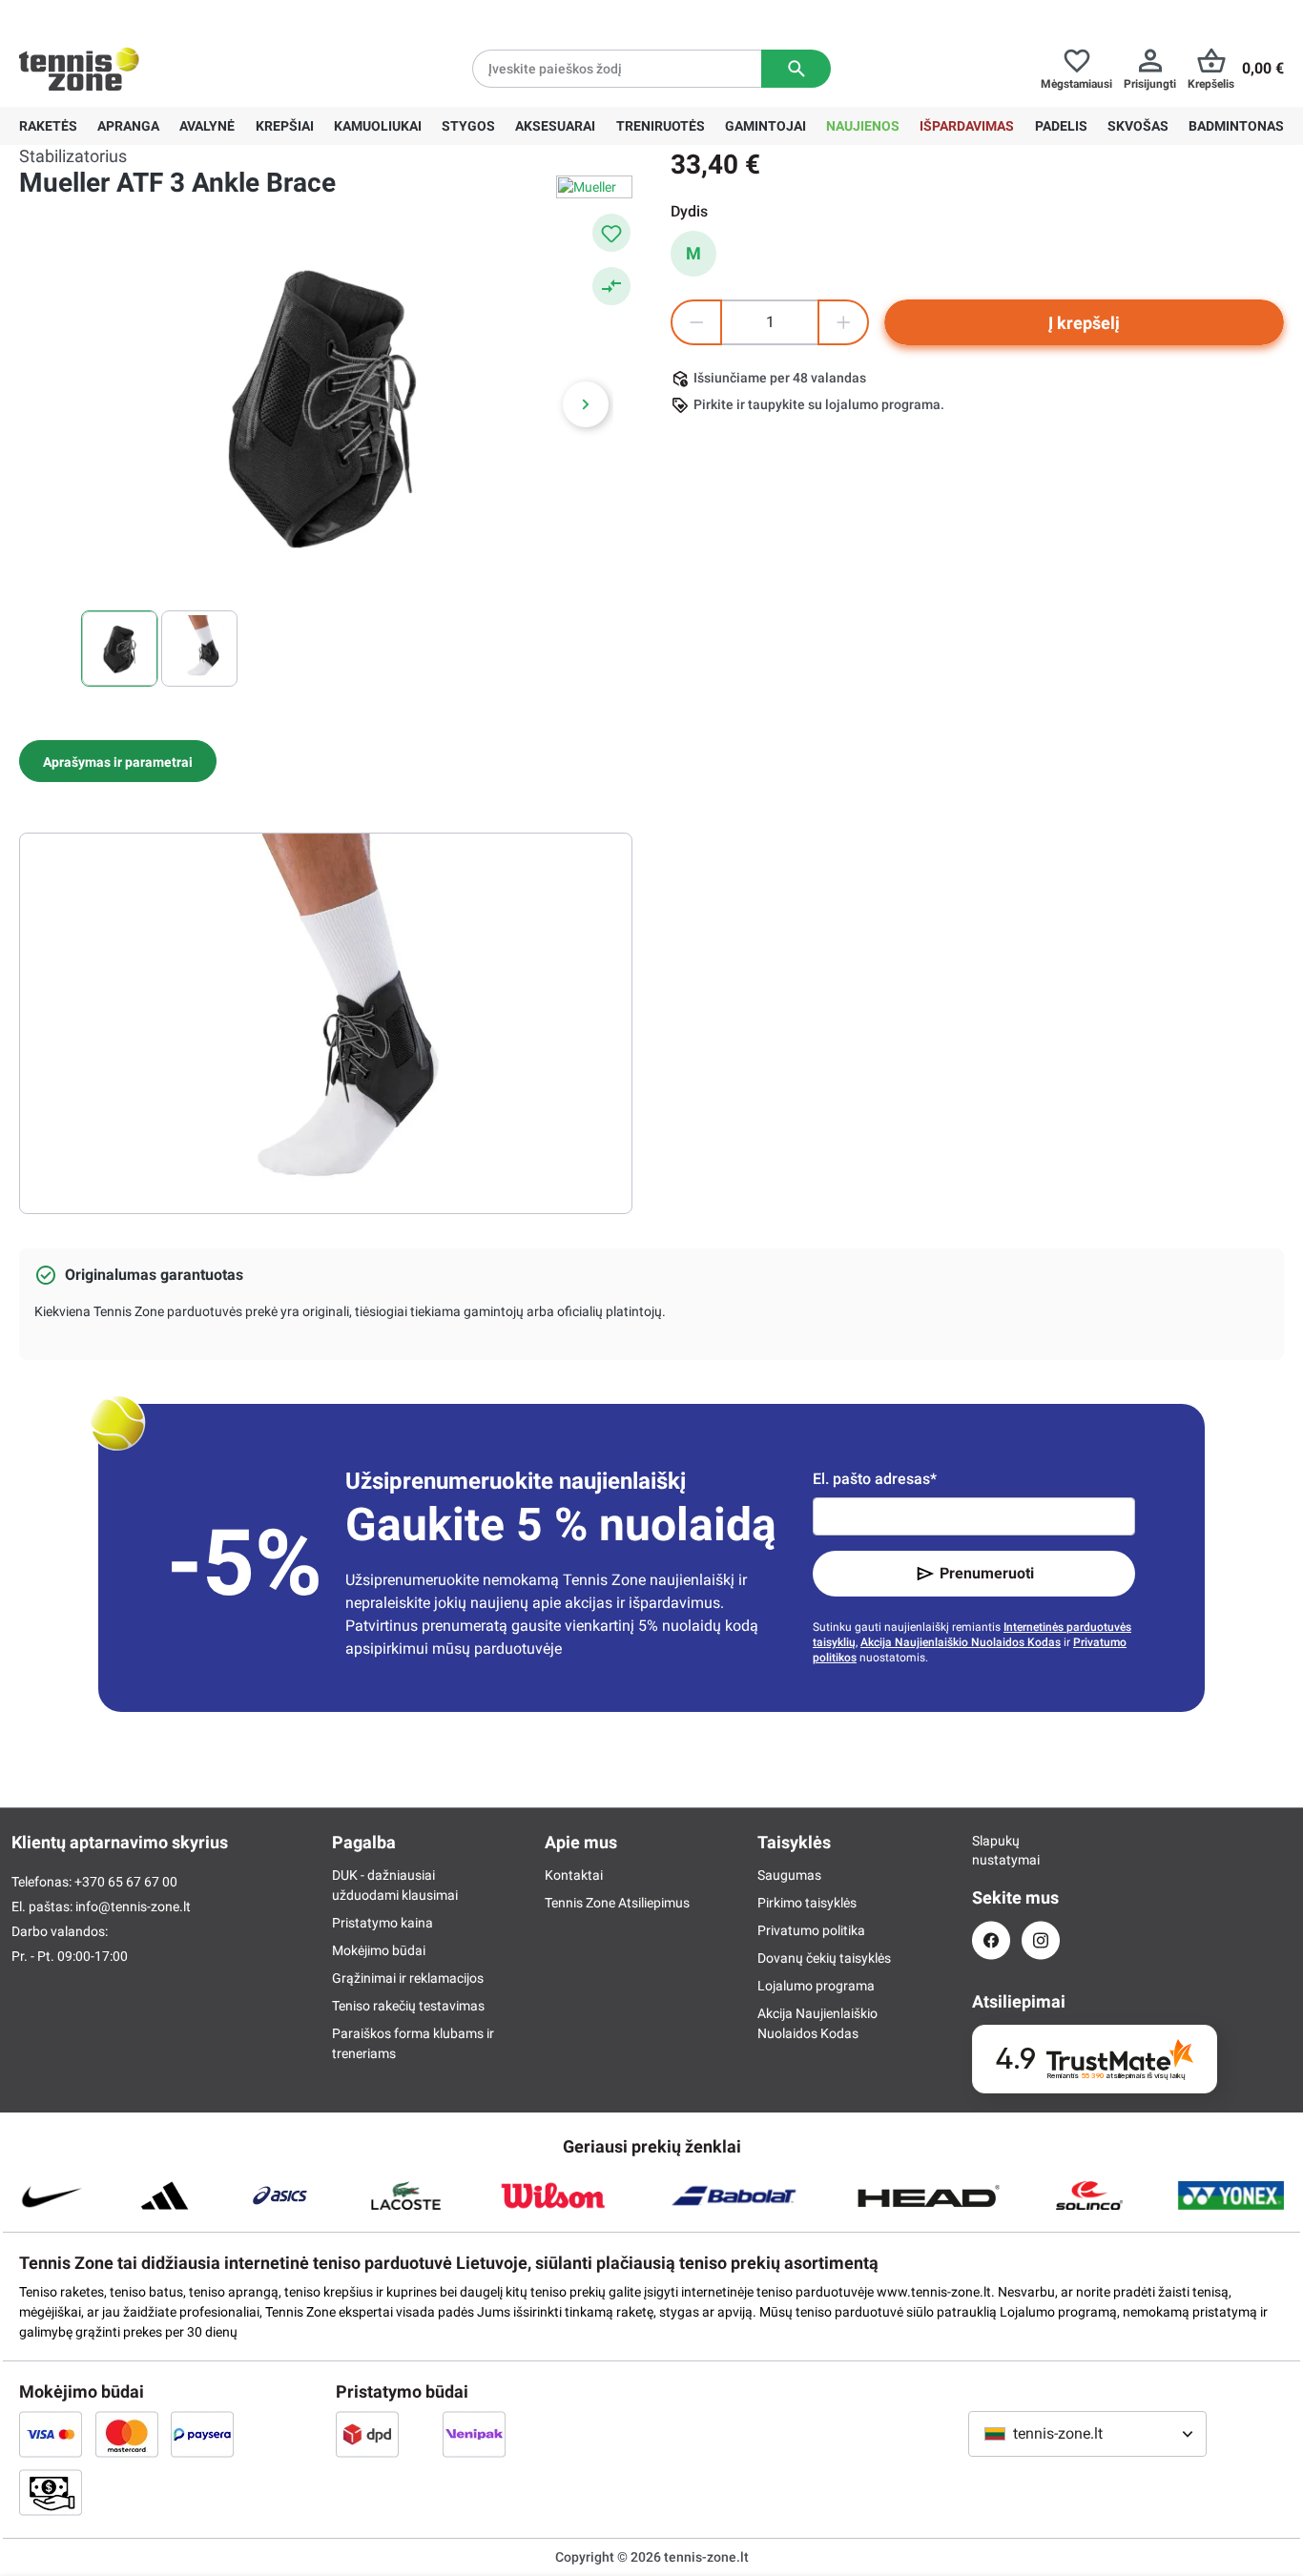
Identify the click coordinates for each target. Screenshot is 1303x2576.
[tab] (118, 761)
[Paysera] (202, 2434)
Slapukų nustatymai (991, 1850)
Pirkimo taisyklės (807, 1903)
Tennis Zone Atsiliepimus (617, 1903)
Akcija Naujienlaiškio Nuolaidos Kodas (961, 1642)
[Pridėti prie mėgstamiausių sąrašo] (611, 233)
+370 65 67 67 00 (161, 15)
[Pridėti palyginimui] (611, 286)
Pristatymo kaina (383, 1923)
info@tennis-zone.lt (133, 1906)
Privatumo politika (811, 1930)
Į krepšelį (1084, 323)
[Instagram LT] (1041, 1940)
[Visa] (51, 2434)
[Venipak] (474, 2434)
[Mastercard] (127, 2434)
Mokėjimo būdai (379, 1950)
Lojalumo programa (816, 1986)
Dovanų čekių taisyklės (824, 1958)
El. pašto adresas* (875, 1479)
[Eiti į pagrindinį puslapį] (79, 69)
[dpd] (367, 2434)
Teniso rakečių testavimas (408, 2006)
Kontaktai (574, 1875)
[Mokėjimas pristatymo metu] (51, 2492)
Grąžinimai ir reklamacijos (408, 1978)
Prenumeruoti (987, 1573)
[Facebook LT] (991, 1940)
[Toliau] (586, 404)
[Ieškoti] (796, 69)
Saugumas (789, 1875)
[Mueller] (594, 187)
